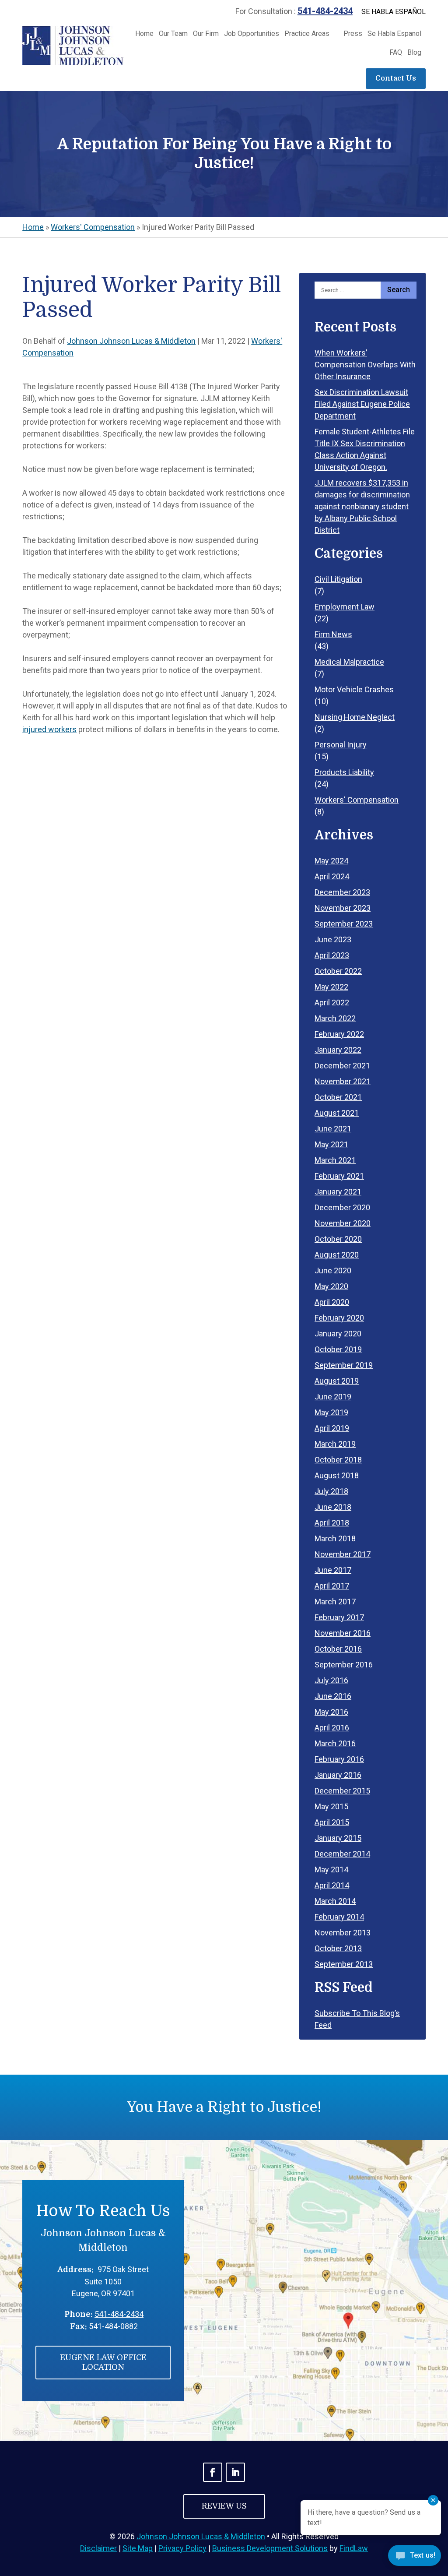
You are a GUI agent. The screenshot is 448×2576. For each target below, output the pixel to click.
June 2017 (333, 1570)
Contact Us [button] (396, 78)
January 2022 (338, 1050)
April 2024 (332, 876)
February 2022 (339, 1034)
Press (353, 34)
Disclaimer (98, 2548)
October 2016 (338, 1649)
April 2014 (332, 1885)
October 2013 (338, 1948)
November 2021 (343, 1081)
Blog (414, 53)
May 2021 (331, 1144)
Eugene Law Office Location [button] (103, 2362)
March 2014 (335, 1901)
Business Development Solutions (270, 2548)
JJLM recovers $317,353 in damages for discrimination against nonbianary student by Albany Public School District (362, 506)
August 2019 (337, 1381)
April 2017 (332, 1586)
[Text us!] (415, 2558)
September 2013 (344, 1964)
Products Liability (344, 772)
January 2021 (338, 1192)
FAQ (396, 53)
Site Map (138, 2548)
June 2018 (333, 1507)
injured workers (49, 729)
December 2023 (342, 892)
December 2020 (342, 1207)
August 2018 (337, 1475)
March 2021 (335, 1160)
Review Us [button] (224, 2506)
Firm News (333, 634)
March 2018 (335, 1538)
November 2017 (343, 1554)
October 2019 (338, 1349)
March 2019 (335, 1444)
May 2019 (331, 1412)
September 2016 (344, 1665)
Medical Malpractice (349, 662)
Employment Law (345, 607)
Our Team (173, 34)
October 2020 (338, 1239)
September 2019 (344, 1365)
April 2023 (332, 955)
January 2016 (338, 1775)
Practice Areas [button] (307, 34)
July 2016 (331, 1680)
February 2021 (339, 1176)
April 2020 (332, 1302)
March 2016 (335, 1743)
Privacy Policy (182, 2548)
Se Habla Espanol (394, 34)
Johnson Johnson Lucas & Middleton (131, 341)
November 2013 (343, 1933)
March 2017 (335, 1602)
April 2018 (332, 1523)
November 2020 (343, 1223)
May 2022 (331, 987)
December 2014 (342, 1854)
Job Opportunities (252, 34)
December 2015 (342, 1791)
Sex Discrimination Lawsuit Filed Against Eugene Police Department (362, 404)
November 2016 (343, 1633)
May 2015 (331, 1806)
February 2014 (339, 1917)
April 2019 (332, 1428)
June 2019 (333, 1397)
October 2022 (338, 971)
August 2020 (337, 1255)
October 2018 (338, 1460)
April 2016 (332, 1728)
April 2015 (332, 1822)
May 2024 (331, 861)
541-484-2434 (325, 11)
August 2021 (337, 1113)
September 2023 (344, 924)
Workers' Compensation (357, 800)
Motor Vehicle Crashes (354, 689)
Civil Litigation (338, 579)
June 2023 (333, 939)
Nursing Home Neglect (355, 717)
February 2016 (339, 1759)
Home (144, 34)
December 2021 (342, 1066)
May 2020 (331, 1286)
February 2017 (339, 1617)
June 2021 (333, 1129)
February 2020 (339, 1318)
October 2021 (338, 1097)
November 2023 (343, 908)
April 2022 (332, 1003)
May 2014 (331, 1869)
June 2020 (333, 1270)
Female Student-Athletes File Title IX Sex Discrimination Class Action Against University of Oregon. (365, 449)
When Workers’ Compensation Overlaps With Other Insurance (365, 365)
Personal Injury (341, 745)
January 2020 (338, 1334)
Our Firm (206, 34)
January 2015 (338, 1838)
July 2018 (331, 1491)
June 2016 (333, 1696)
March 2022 (335, 1018)
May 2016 (331, 1712)
